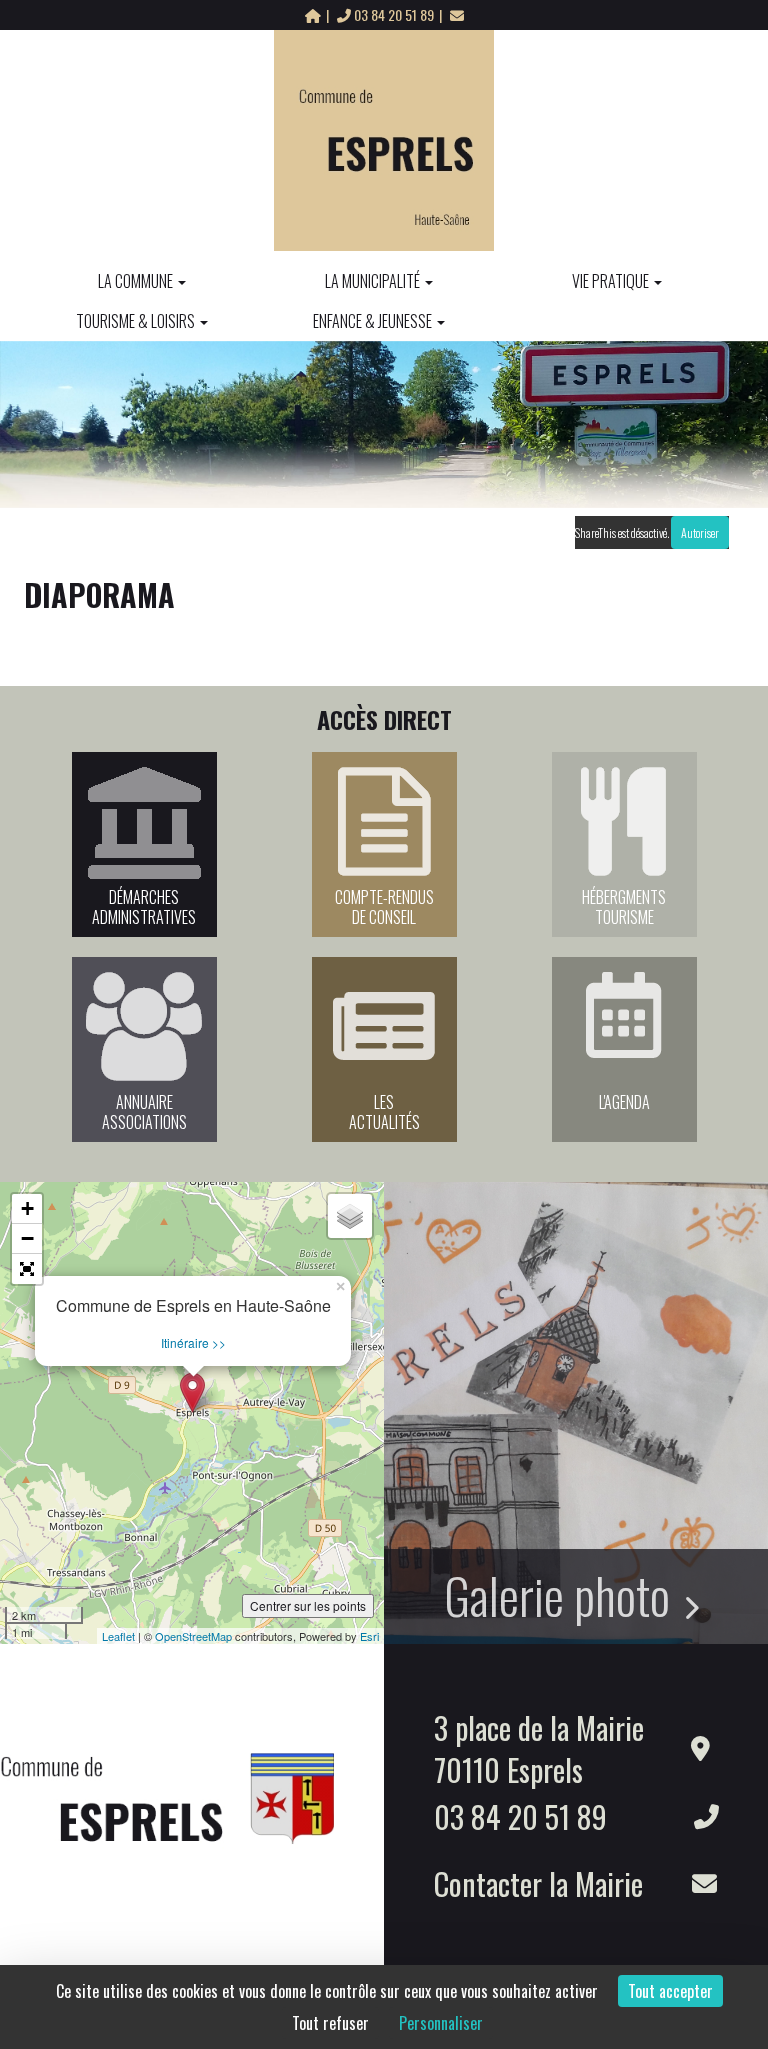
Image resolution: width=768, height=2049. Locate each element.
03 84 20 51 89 (394, 14)
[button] (27, 1269)
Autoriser (700, 532)
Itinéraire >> (193, 1342)
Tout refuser (330, 2023)
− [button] (27, 1238)
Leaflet (118, 1636)
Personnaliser (441, 2023)
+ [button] (27, 1208)
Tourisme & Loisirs (135, 321)
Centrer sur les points (308, 1605)
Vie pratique (610, 281)
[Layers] (350, 1216)
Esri (369, 1636)
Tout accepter (670, 1991)
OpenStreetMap (193, 1636)
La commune (135, 281)
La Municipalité (372, 281)
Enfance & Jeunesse (372, 321)
